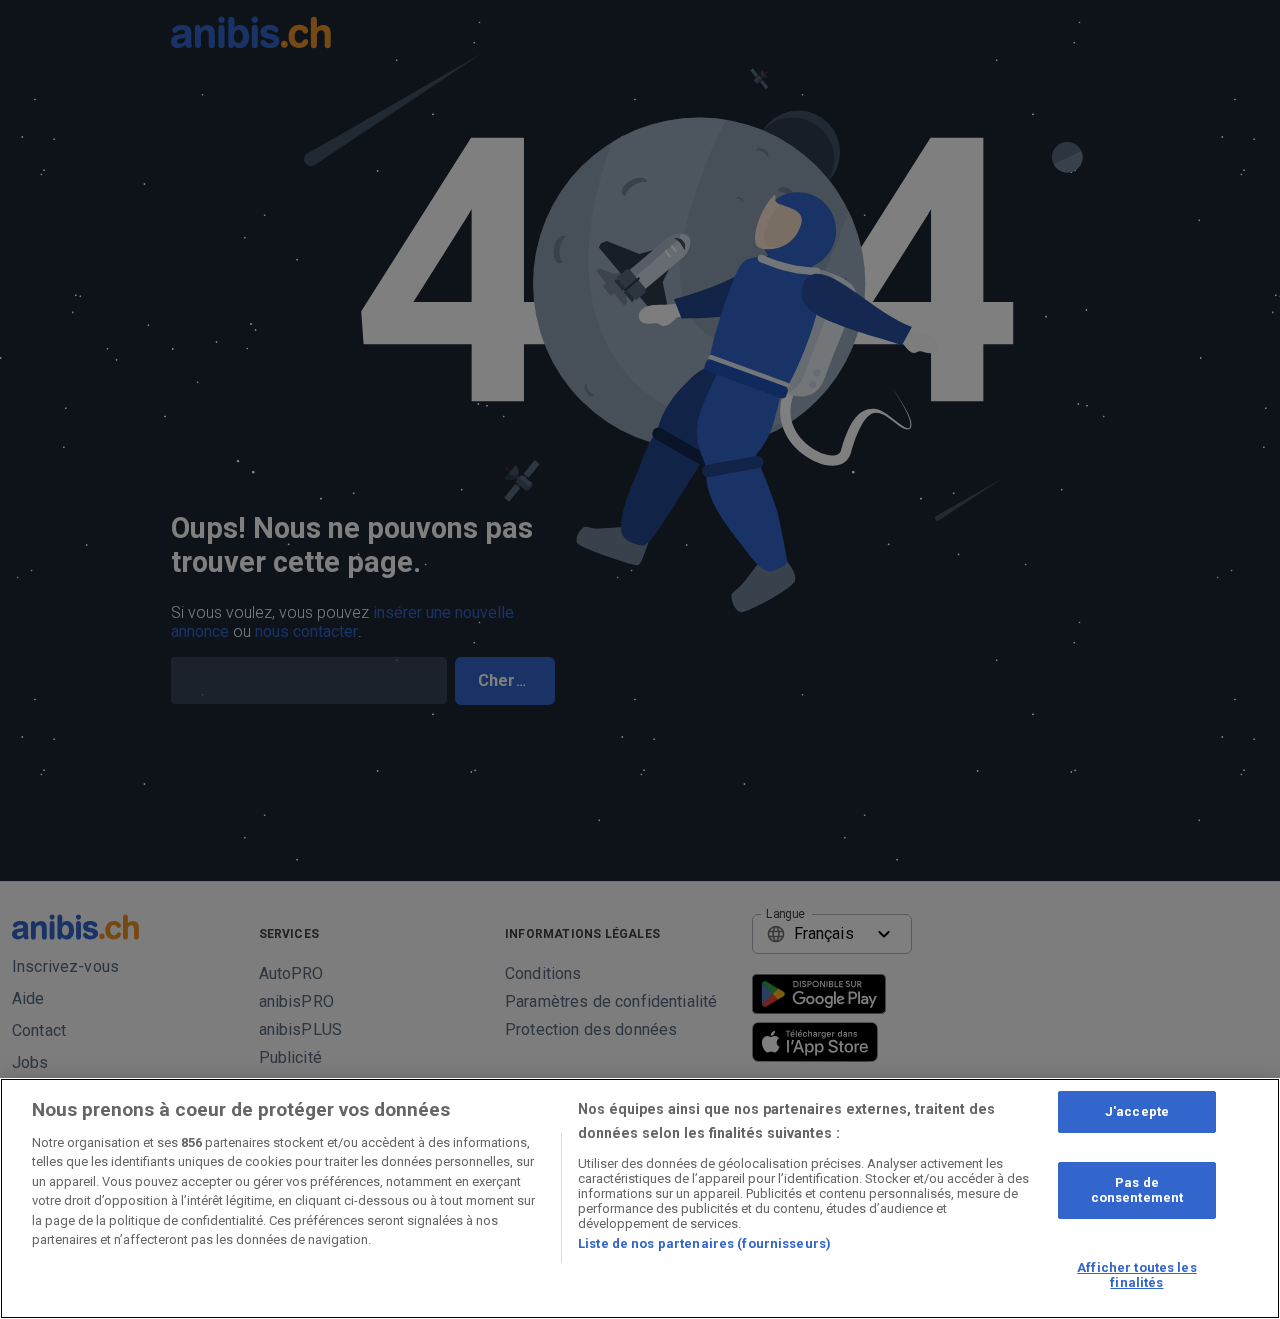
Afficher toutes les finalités (1136, 1275)
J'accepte (1137, 1111)
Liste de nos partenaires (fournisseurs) (704, 1243)
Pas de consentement (1137, 1190)
